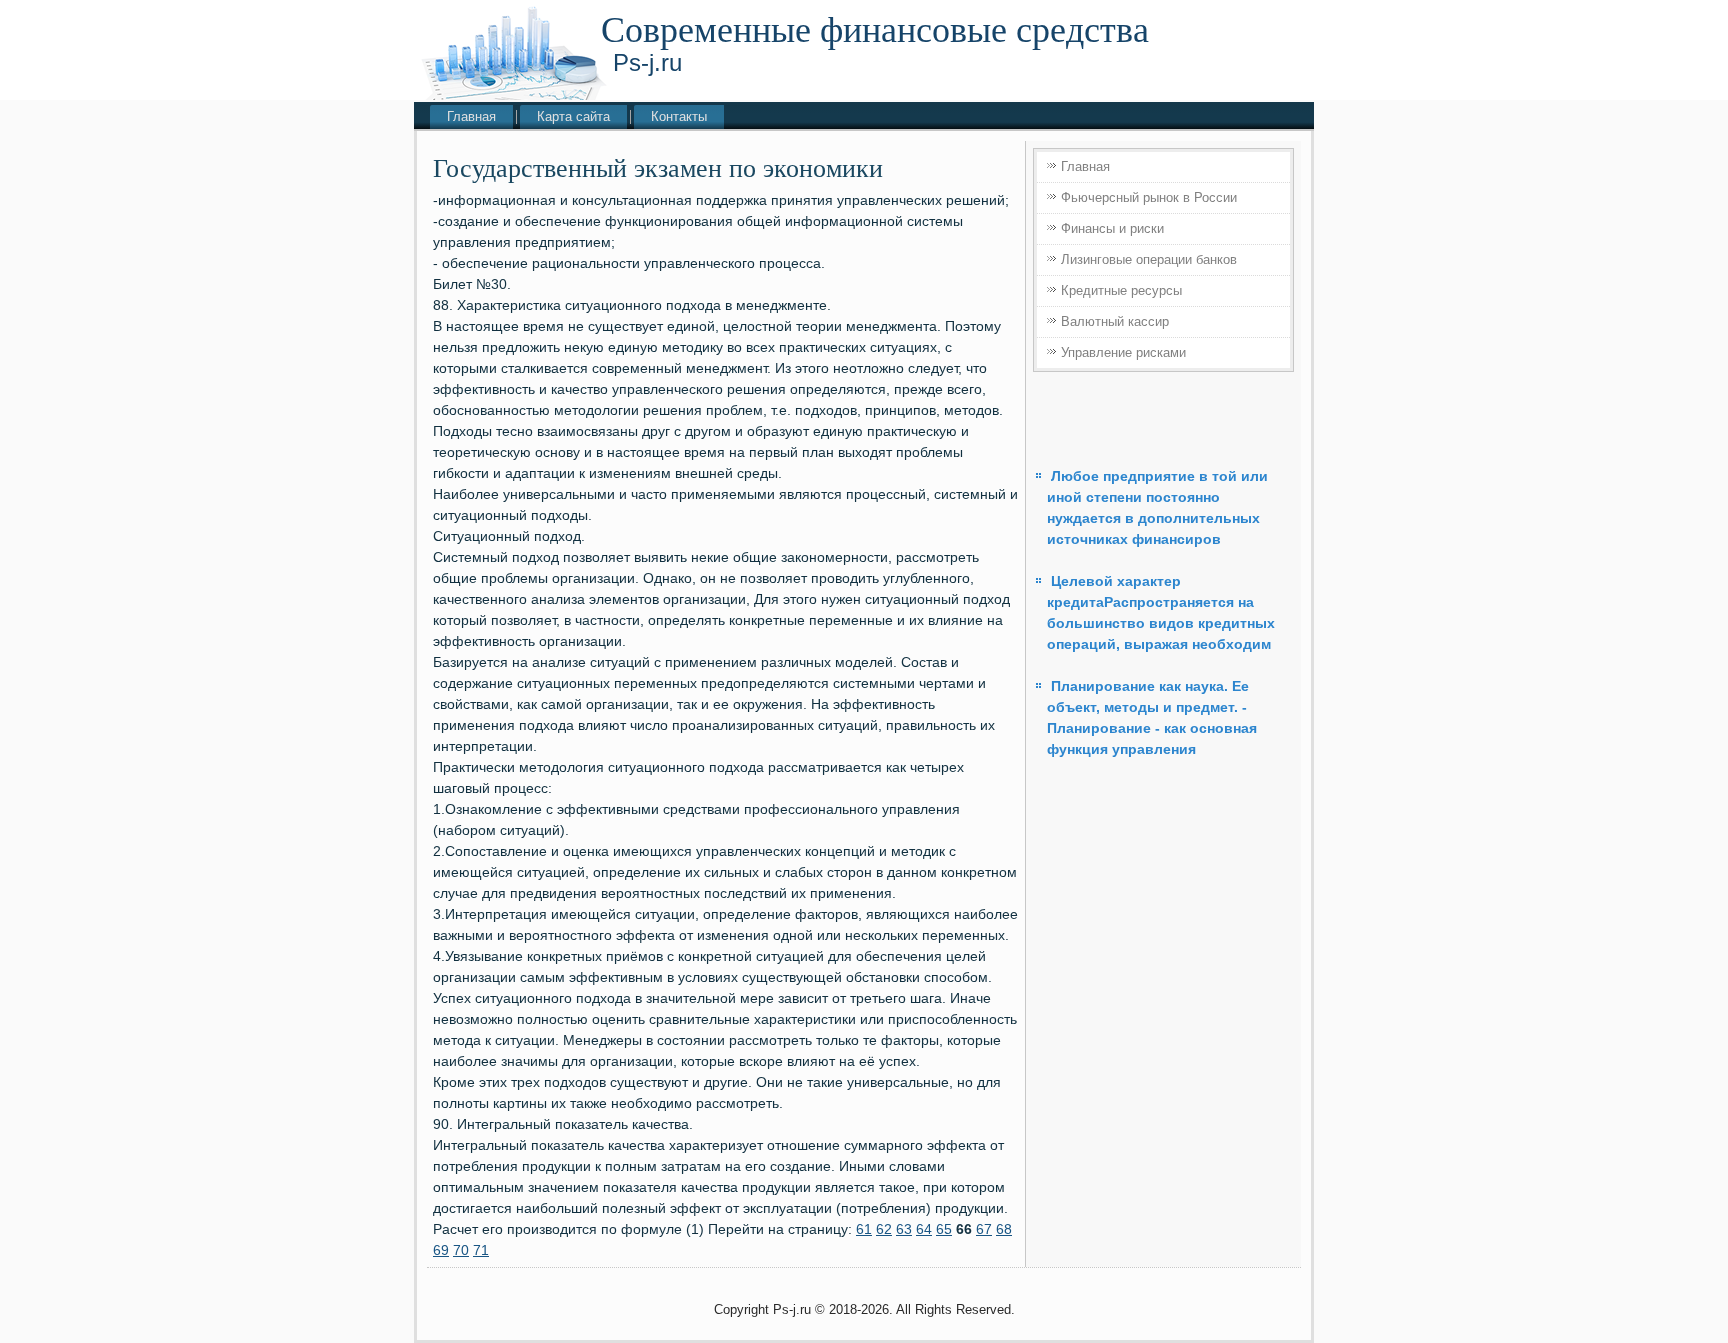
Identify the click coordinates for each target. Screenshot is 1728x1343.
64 (924, 1229)
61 (864, 1229)
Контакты (679, 116)
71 (481, 1250)
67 (984, 1229)
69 (441, 1250)
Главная (471, 116)
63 (904, 1229)
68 (1004, 1229)
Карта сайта (573, 116)
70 (461, 1250)
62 (884, 1229)
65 (944, 1229)
